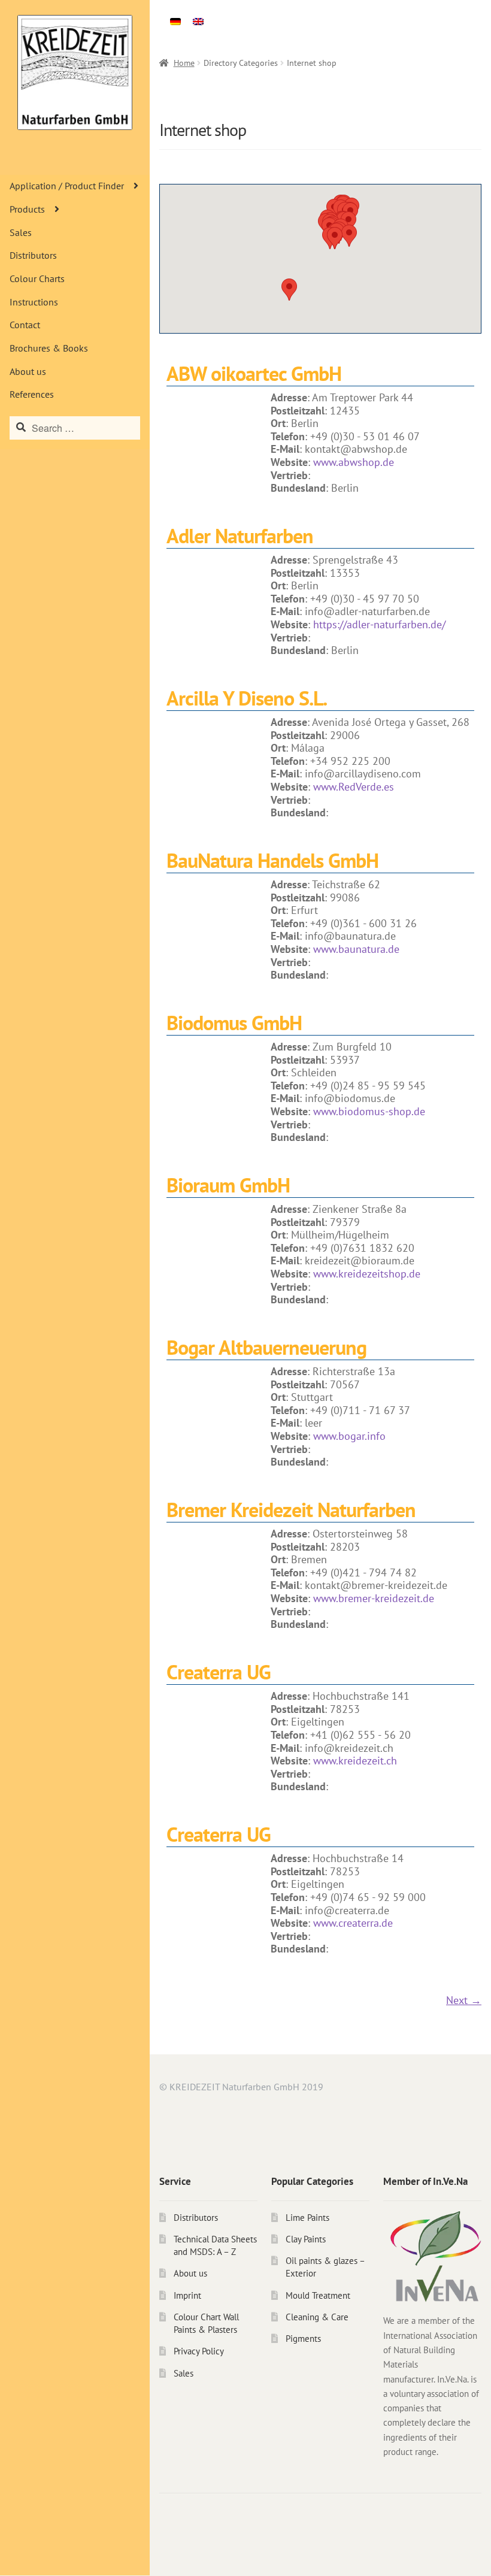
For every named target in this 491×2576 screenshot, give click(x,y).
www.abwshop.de (354, 462)
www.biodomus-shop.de (369, 1111)
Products (27, 209)
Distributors (33, 255)
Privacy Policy (199, 2351)
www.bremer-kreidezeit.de (374, 1598)
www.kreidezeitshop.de (367, 1274)
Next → (464, 2000)
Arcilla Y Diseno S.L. (247, 698)
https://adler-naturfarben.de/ (379, 624)
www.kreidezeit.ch (355, 1761)
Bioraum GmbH (228, 1185)
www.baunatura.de (356, 949)
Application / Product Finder (67, 186)
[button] (289, 290)
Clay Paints (306, 2239)
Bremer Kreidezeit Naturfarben (291, 1509)
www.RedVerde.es (354, 787)
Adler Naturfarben (240, 535)
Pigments (303, 2339)
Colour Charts (37, 279)
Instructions (34, 302)
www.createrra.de (353, 1923)
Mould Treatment (318, 2295)
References (32, 394)
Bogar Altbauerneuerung (266, 1347)
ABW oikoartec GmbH (254, 373)
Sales (21, 232)
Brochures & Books (49, 348)
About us (28, 371)
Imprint (187, 2295)
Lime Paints (307, 2218)
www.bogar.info (349, 1436)
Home (184, 63)
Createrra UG (219, 1672)
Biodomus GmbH (234, 1022)
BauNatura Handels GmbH (272, 860)
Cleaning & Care (317, 2317)
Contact (25, 325)
